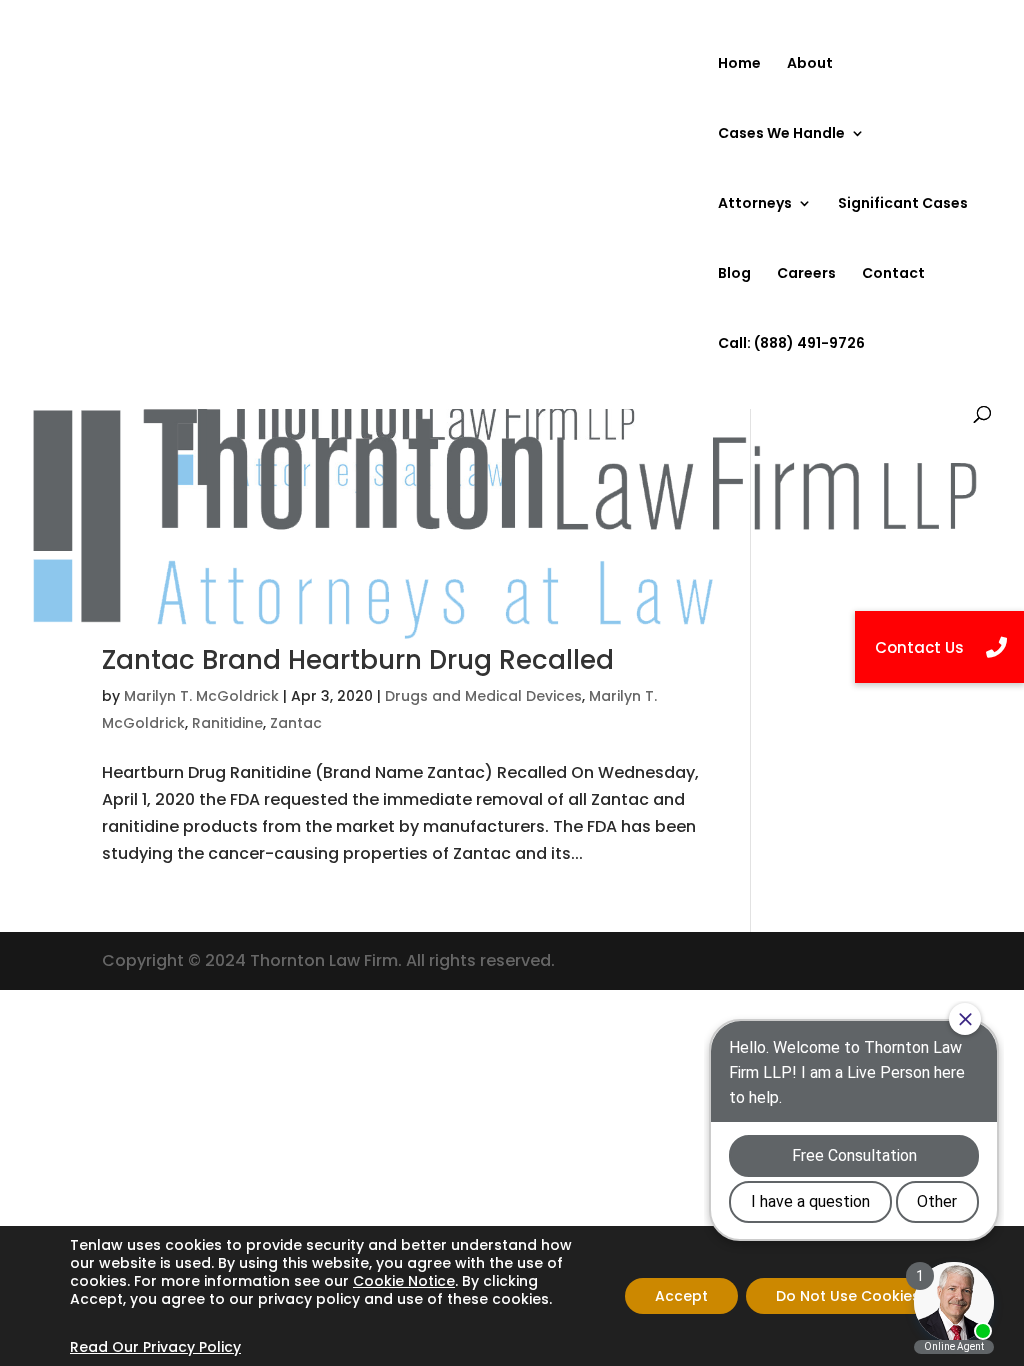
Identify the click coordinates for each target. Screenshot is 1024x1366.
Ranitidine (227, 723)
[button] (939, 647)
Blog (734, 274)
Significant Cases (903, 204)
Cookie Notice (404, 1281)
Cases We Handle (781, 134)
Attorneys (755, 204)
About (810, 64)
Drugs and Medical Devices (483, 696)
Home (739, 64)
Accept (681, 1296)
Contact (893, 274)
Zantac (296, 723)
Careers (806, 274)
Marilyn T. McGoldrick (201, 696)
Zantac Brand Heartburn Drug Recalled (358, 660)
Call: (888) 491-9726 (791, 344)
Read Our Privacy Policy (155, 1347)
